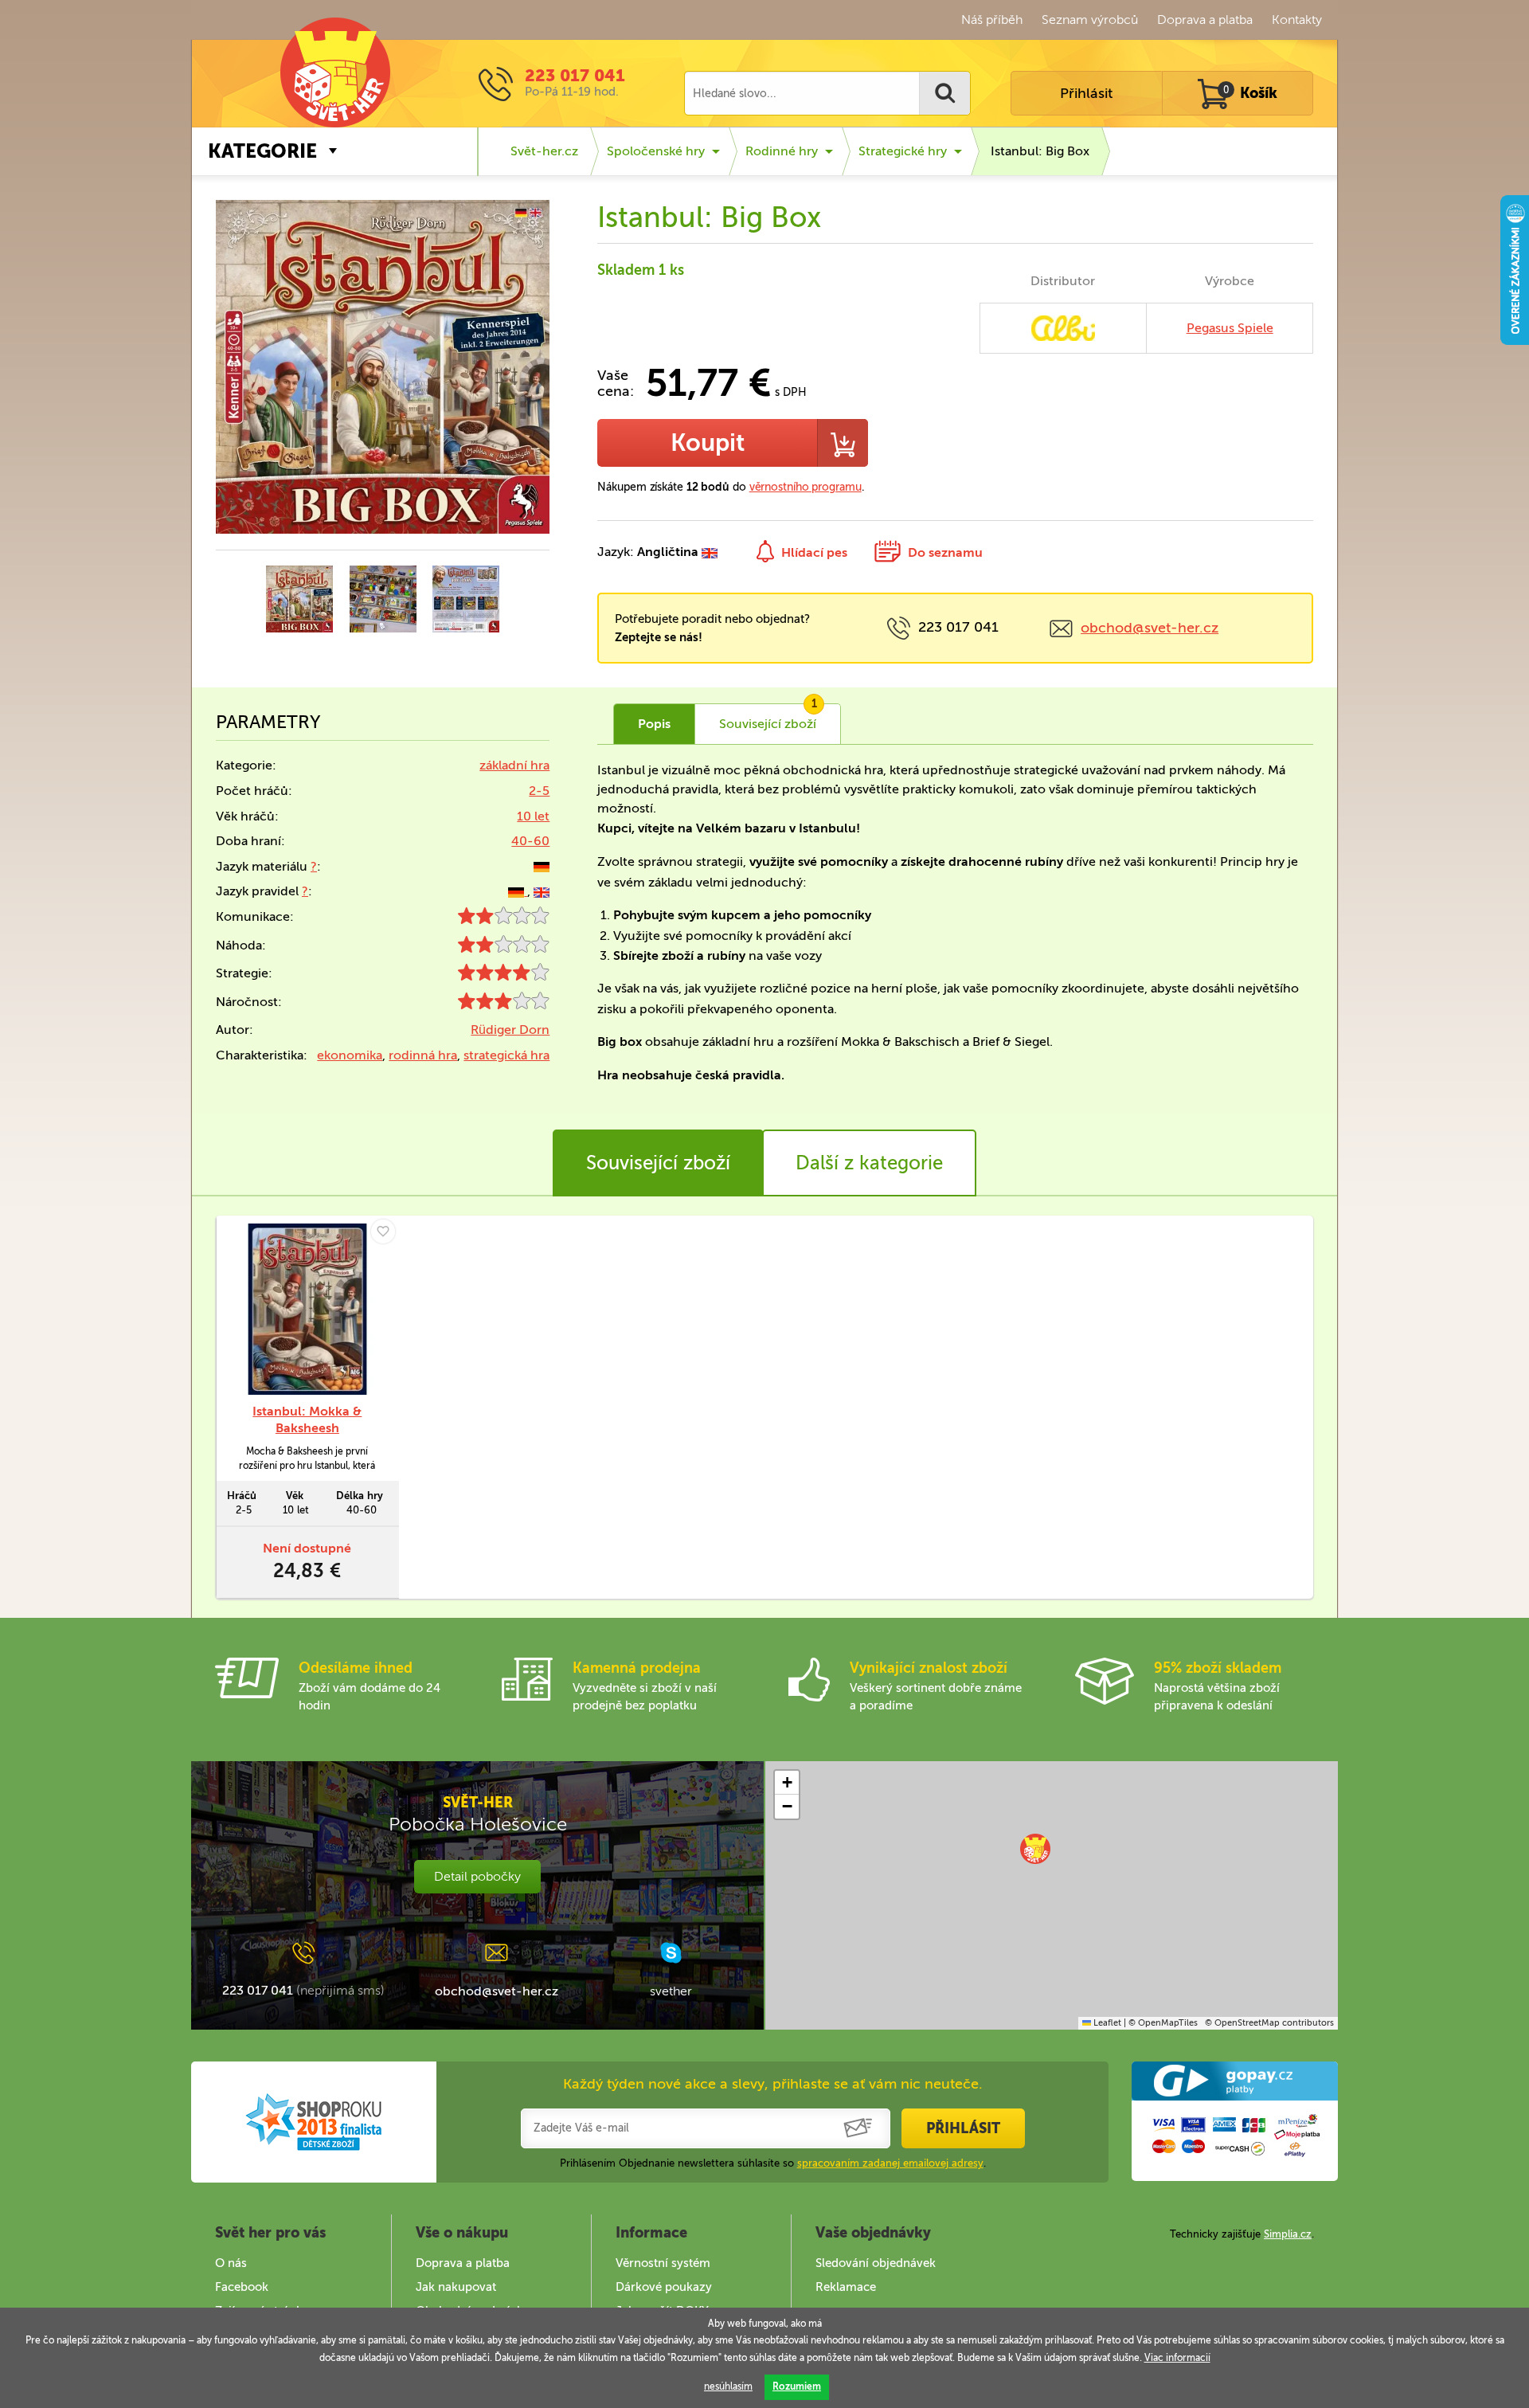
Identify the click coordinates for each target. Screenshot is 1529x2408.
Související (768, 718)
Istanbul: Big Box (1040, 151)
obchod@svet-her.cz (1150, 628)
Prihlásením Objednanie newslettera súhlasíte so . (773, 2163)
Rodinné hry (782, 151)
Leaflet (1106, 2023)
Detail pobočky (477, 1876)
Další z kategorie (869, 1163)
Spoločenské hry (656, 151)
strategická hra (506, 1055)
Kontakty (1297, 20)
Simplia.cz (1288, 2234)
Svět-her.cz (544, 151)
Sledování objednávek (876, 2263)
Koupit (708, 443)
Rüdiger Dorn (510, 1030)
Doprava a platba (1205, 20)
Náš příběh (992, 20)
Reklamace (846, 2287)
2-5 (539, 791)
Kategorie (262, 151)
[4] (504, 976)
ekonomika (350, 1055)
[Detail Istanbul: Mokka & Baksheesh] (307, 1309)
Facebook (242, 2287)
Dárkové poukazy (664, 2287)
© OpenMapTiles (1163, 2023)
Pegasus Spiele (1230, 328)
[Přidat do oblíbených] (383, 1231)
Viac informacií (1177, 2358)
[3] (504, 1005)
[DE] (542, 866)
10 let (533, 816)
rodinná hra (423, 1055)
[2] (504, 920)
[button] (1035, 1849)
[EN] (542, 891)
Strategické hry (903, 151)
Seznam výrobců (1090, 20)
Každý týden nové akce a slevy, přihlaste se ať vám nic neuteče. (773, 2084)
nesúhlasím (728, 2386)
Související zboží (658, 1163)
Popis (654, 724)
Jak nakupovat (456, 2287)
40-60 (530, 841)
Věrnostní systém (663, 2263)
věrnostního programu (806, 487)
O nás (231, 2263)
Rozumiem (797, 2386)
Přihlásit (1086, 93)
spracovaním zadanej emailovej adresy (890, 2163)
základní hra (514, 765)
